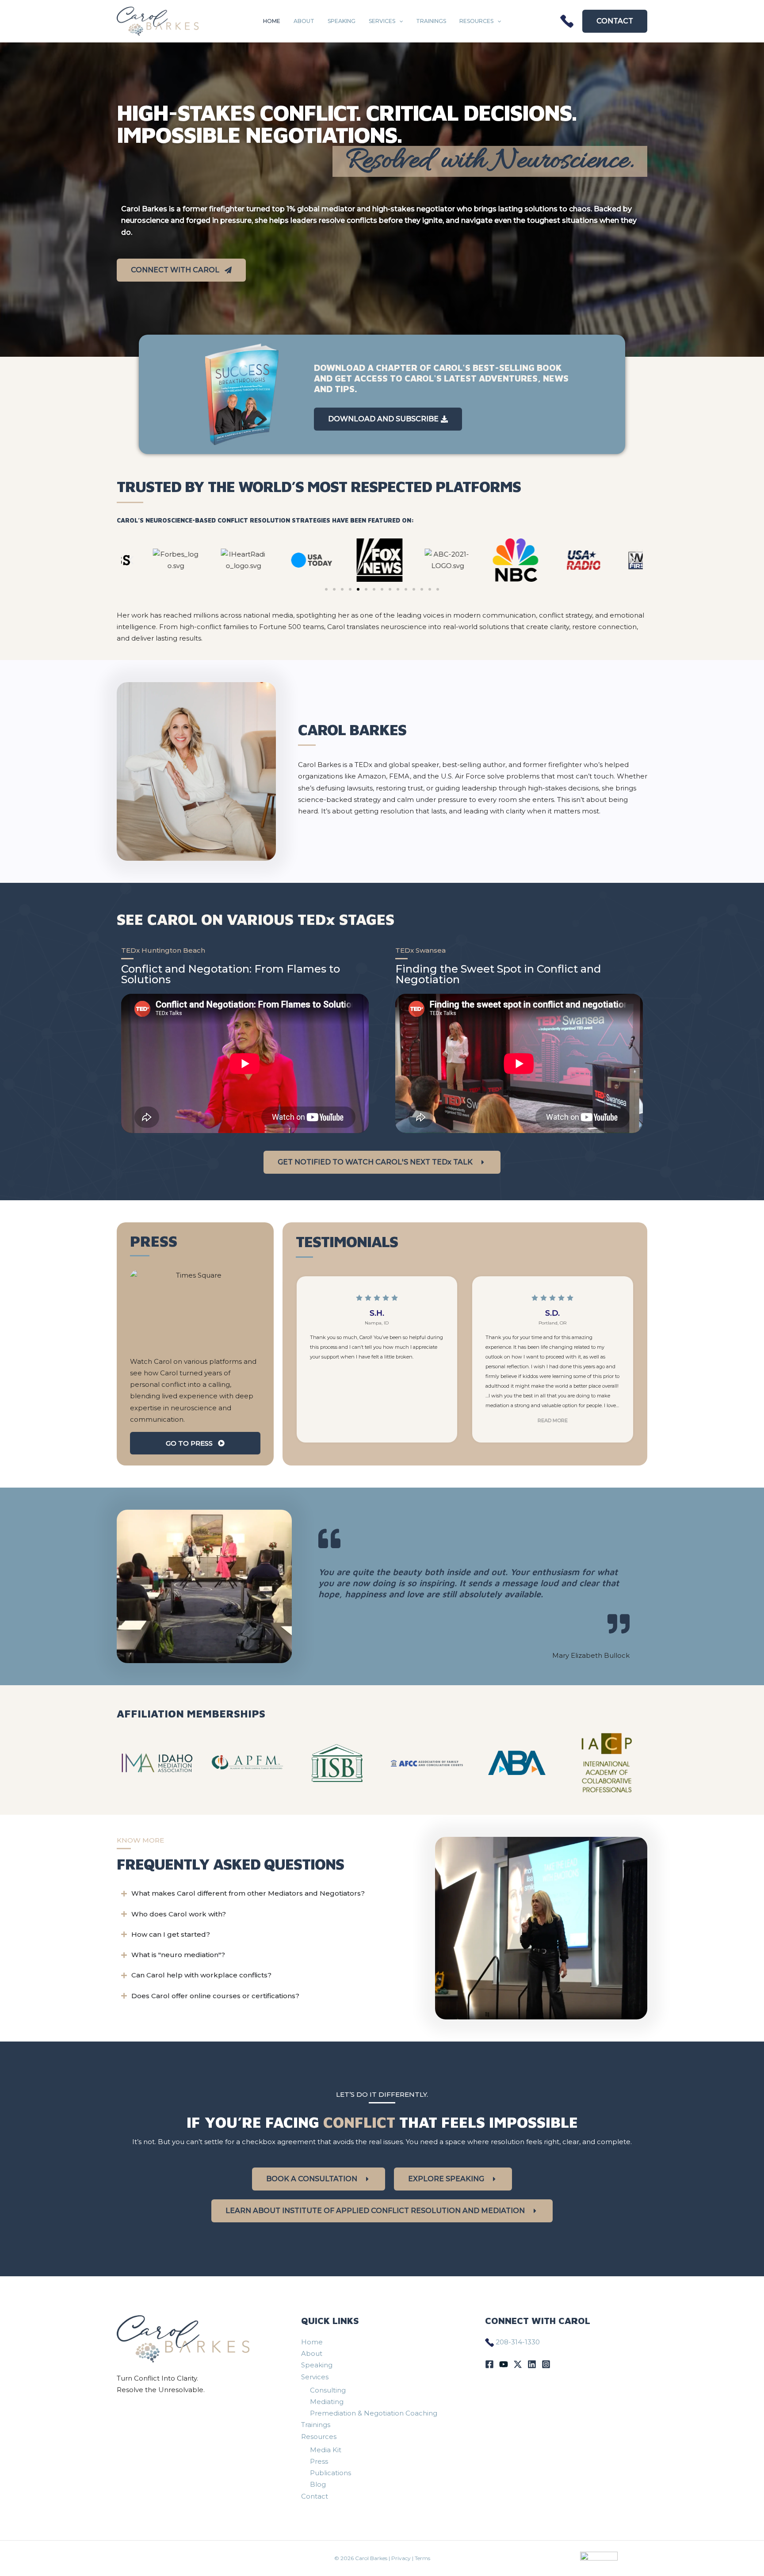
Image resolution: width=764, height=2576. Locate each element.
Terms (422, 2558)
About (304, 21)
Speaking (342, 21)
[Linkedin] (532, 2364)
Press (319, 2461)
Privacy (401, 2558)
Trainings (431, 21)
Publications (330, 2473)
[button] (399, 21)
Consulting (328, 2390)
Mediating (327, 2402)
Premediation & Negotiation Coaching (374, 2413)
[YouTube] (504, 2364)
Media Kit (326, 2450)
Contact (315, 2496)
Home (272, 21)
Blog (318, 2484)
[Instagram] (546, 2364)
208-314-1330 (518, 2342)
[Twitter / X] (518, 2364)
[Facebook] (489, 2364)
